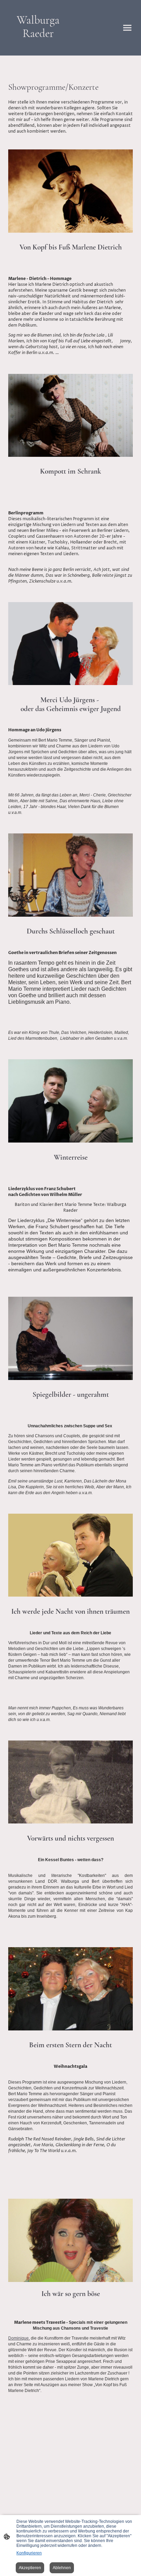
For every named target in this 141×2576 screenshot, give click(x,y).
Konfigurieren (29, 2553)
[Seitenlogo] (38, 47)
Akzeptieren (30, 2568)
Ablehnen (62, 2568)
